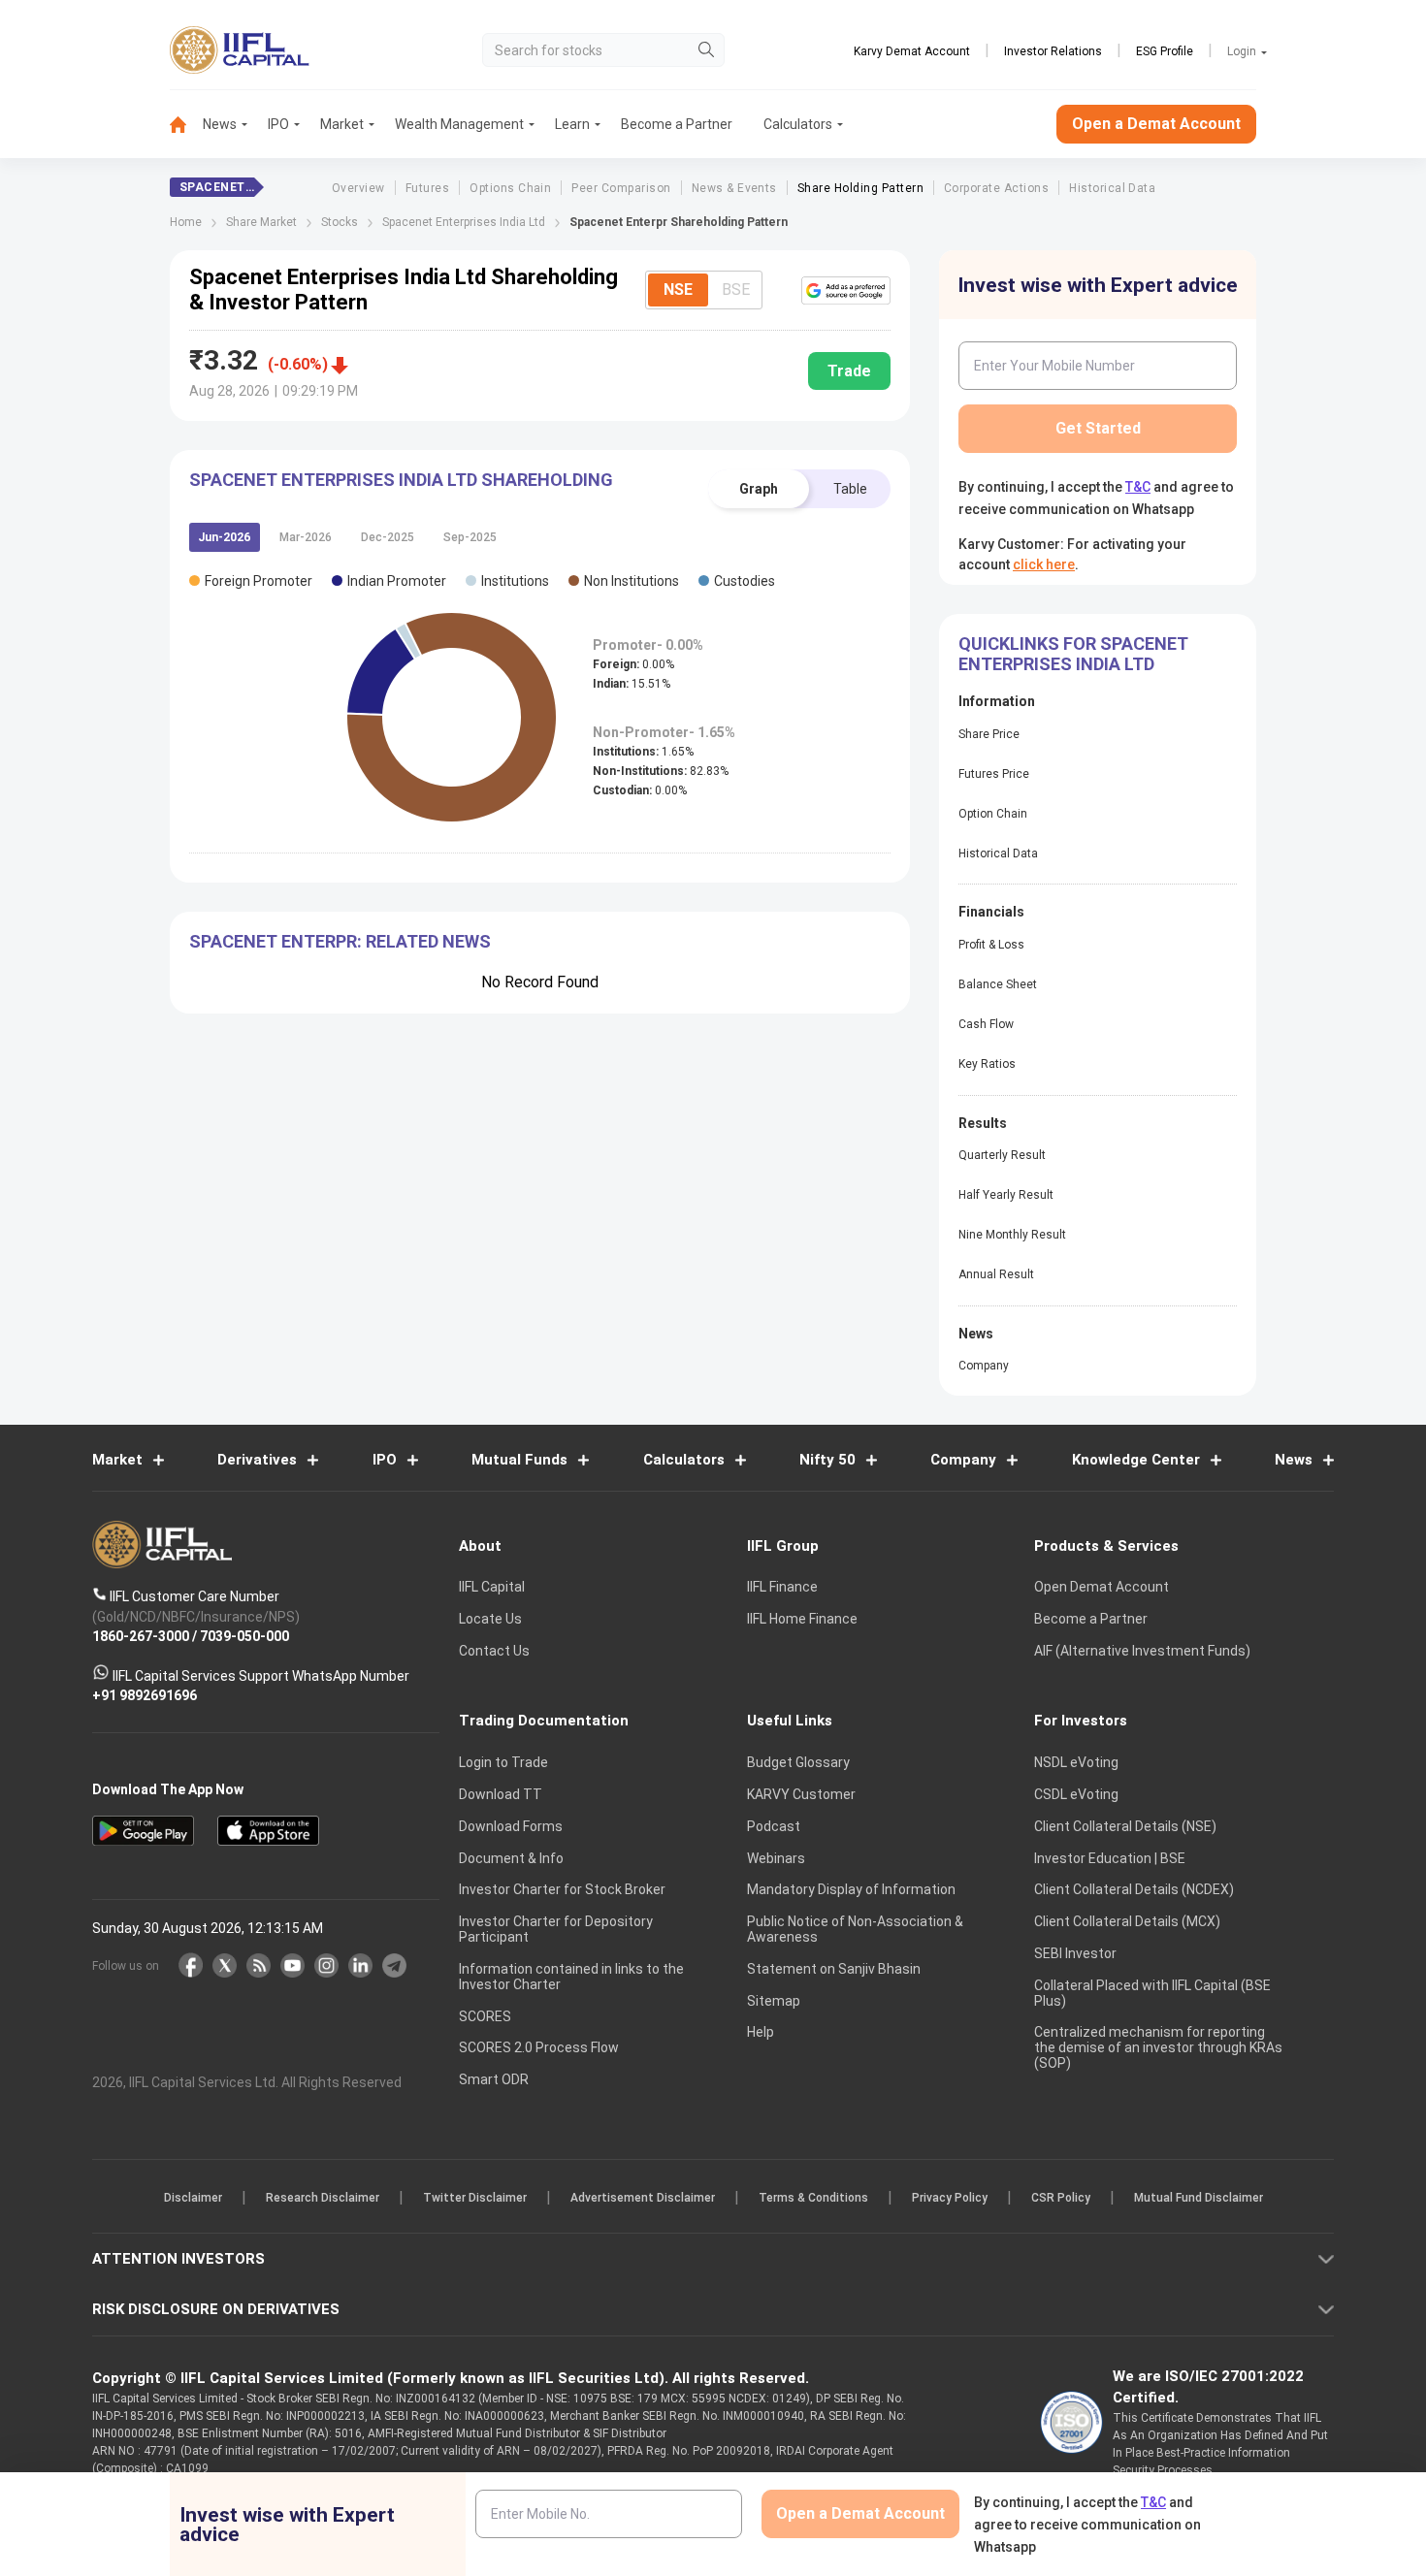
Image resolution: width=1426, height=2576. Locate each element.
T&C (610, 1414)
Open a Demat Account (576, 1355)
